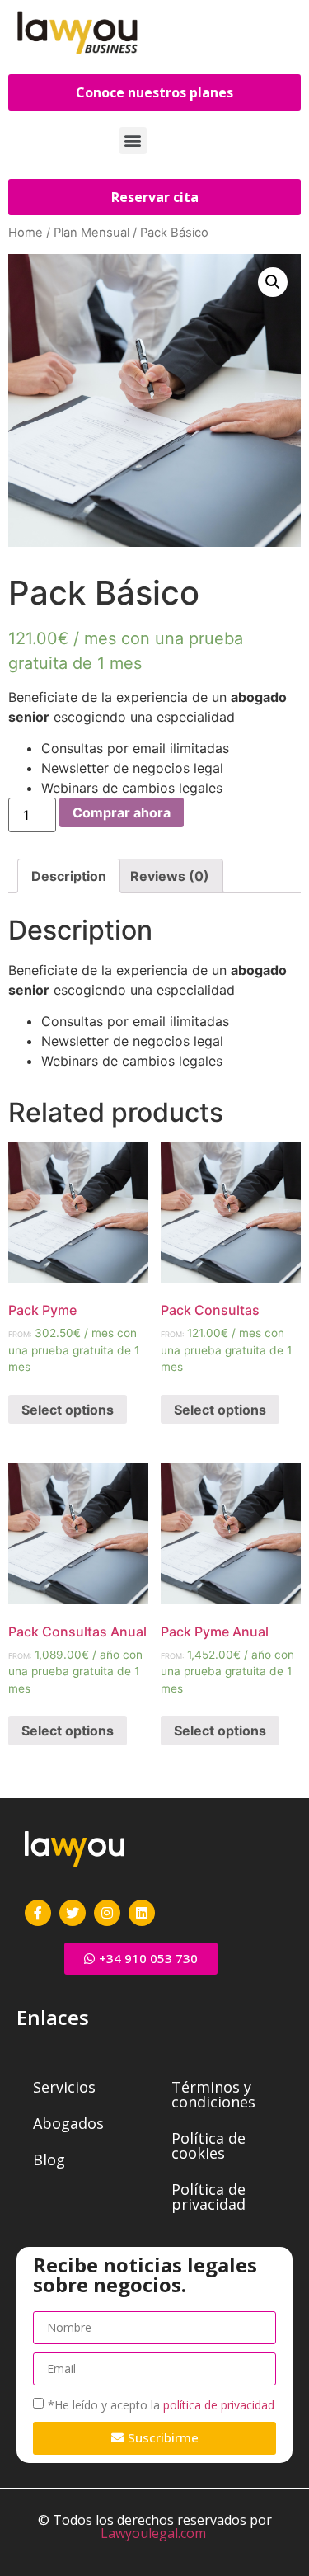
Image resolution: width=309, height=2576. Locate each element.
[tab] (69, 876)
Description (69, 876)
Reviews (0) (170, 876)
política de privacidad (219, 2404)
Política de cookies (208, 2145)
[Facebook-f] (38, 1913)
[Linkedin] (142, 1913)
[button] (133, 141)
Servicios (64, 2087)
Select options (68, 1410)
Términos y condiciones (213, 2094)
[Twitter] (73, 1913)
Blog (49, 2159)
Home (26, 233)
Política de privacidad (208, 2197)
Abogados (68, 2123)
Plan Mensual (91, 233)
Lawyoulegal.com (153, 2533)
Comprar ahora (122, 812)
